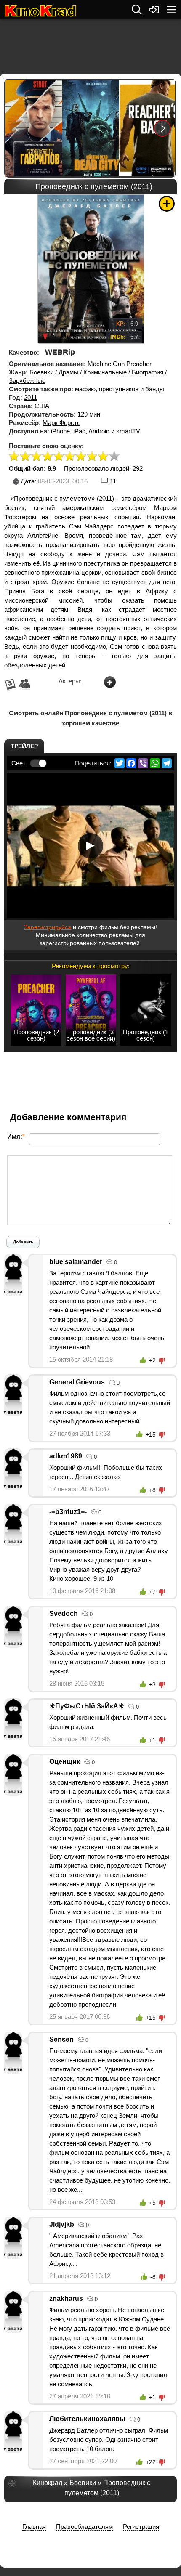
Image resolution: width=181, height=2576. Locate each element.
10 (114, 457)
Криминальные (105, 372)
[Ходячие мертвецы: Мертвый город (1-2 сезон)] (90, 128)
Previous (18, 128)
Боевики (41, 372)
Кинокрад (48, 2483)
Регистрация (141, 2527)
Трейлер (24, 746)
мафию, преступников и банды (120, 389)
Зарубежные (27, 381)
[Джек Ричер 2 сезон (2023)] (147, 128)
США (42, 406)
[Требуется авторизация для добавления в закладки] (167, 204)
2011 (31, 397)
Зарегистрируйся (48, 927)
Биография (148, 372)
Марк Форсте (61, 423)
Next (163, 128)
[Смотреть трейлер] (90, 846)
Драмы (68, 372)
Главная (34, 2527)
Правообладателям (84, 2527)
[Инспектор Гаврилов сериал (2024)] (33, 128)
